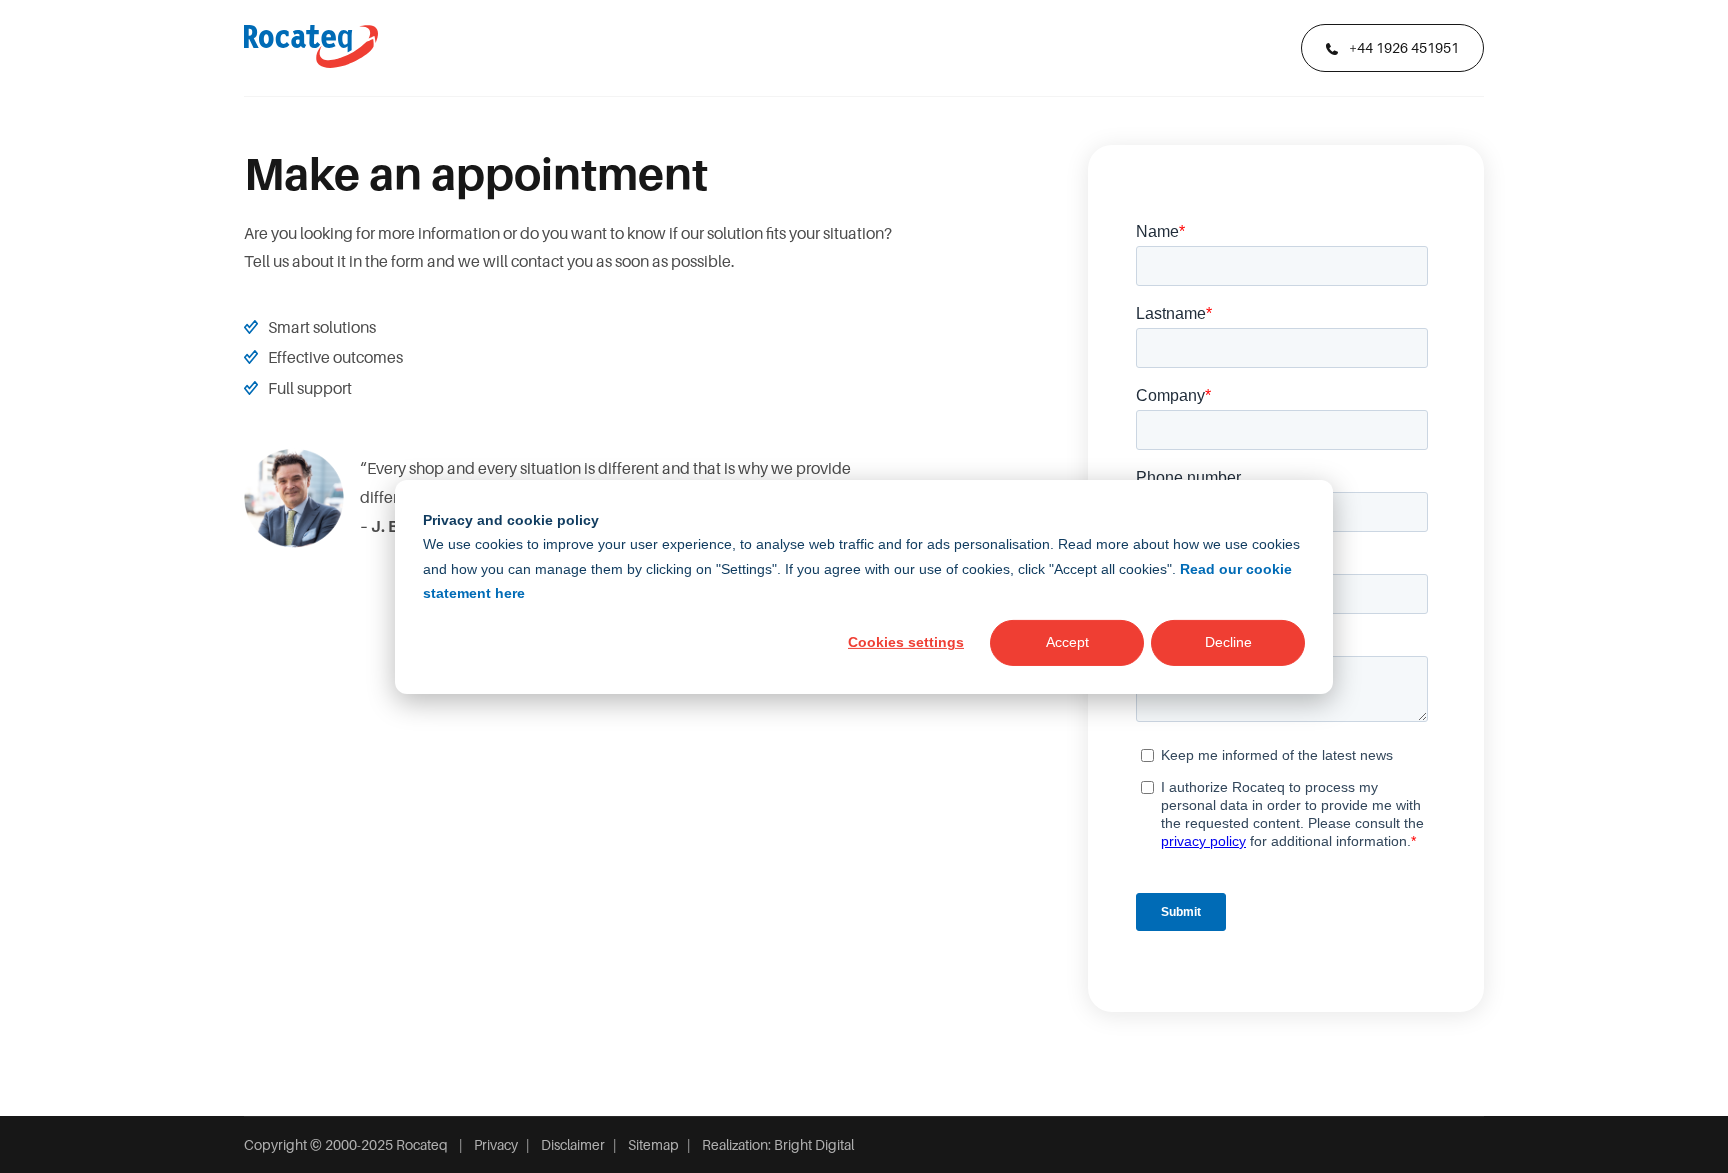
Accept (1067, 642)
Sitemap (653, 1145)
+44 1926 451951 (1402, 48)
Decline (1228, 642)
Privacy (496, 1145)
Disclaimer (573, 1145)
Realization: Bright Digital (778, 1145)
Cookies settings (906, 642)
